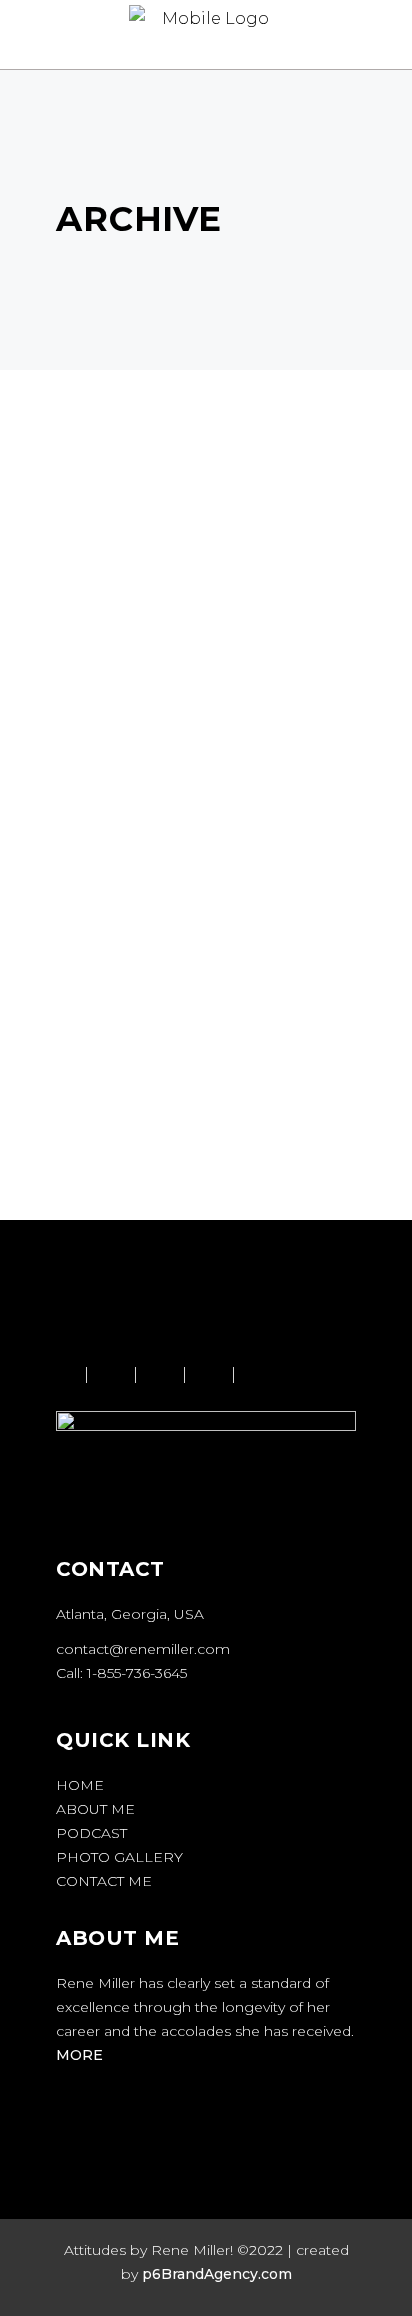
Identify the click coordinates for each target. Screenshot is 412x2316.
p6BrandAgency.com (217, 2274)
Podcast (91, 1833)
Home (80, 1785)
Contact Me (104, 1881)
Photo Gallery (119, 1857)
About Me (95, 1809)
